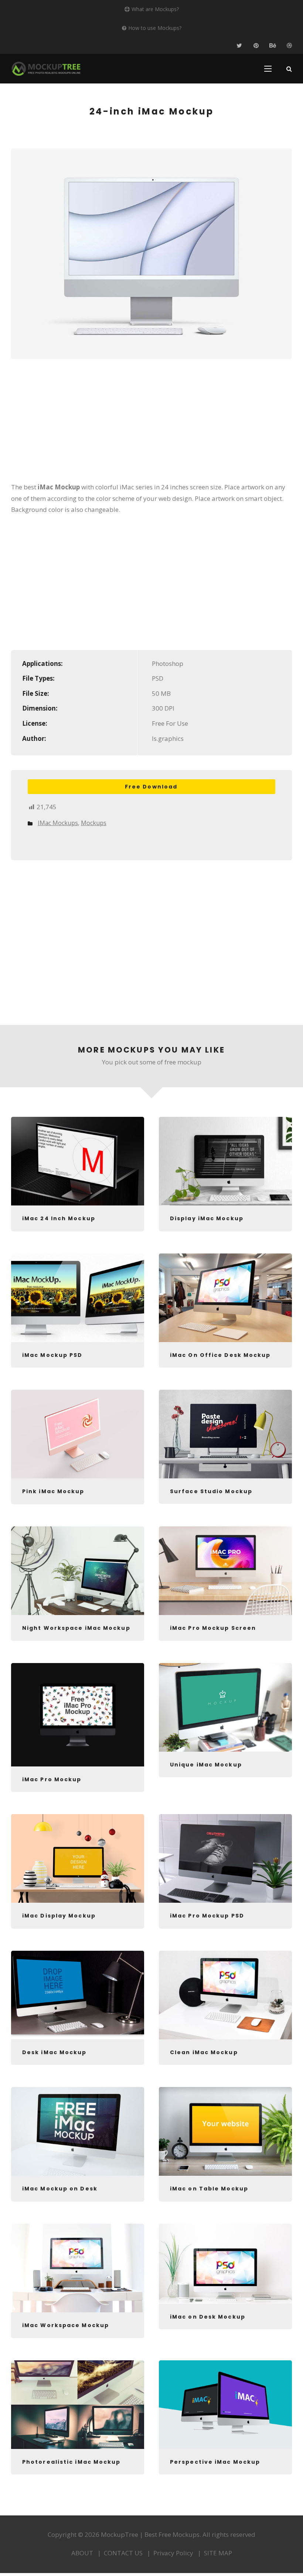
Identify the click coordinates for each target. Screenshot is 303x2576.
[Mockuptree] (46, 69)
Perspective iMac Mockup (215, 2462)
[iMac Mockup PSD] (78, 1298)
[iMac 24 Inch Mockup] (78, 1161)
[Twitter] (239, 46)
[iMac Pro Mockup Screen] (225, 1571)
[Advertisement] (151, 425)
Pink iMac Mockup (53, 1491)
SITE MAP (218, 2553)
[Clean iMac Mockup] (225, 1995)
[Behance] (273, 46)
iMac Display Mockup (59, 1916)
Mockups (94, 823)
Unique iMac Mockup (206, 1765)
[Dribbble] (289, 46)
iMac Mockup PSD (52, 1355)
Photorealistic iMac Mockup (72, 2462)
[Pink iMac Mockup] (78, 1434)
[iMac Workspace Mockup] (78, 2268)
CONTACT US (123, 2553)
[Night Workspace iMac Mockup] (78, 1571)
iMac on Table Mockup (209, 2189)
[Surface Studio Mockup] (225, 1434)
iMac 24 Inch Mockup (59, 1218)
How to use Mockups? (155, 28)
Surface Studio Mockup (211, 1491)
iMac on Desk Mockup (208, 2317)
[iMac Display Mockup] (78, 1858)
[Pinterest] (256, 46)
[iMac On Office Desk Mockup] (225, 1298)
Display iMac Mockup (207, 1218)
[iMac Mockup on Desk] (78, 2131)
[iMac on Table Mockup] (225, 2131)
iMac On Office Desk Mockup (220, 1355)
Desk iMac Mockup (55, 2052)
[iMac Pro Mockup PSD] (225, 1858)
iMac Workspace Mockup (66, 2325)
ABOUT (82, 2553)
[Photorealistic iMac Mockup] (78, 2405)
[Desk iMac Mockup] (78, 1995)
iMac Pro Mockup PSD (207, 1916)
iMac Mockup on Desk (60, 2189)
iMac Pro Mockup (52, 1779)
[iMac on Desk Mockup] (225, 2264)
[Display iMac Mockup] (225, 1161)
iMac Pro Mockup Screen (213, 1628)
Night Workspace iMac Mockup (76, 1628)
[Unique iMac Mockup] (225, 1707)
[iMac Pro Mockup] (78, 1715)
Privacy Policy (173, 2553)
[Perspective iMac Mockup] (225, 2405)
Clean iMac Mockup (204, 2052)
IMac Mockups (58, 823)
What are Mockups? (155, 9)
